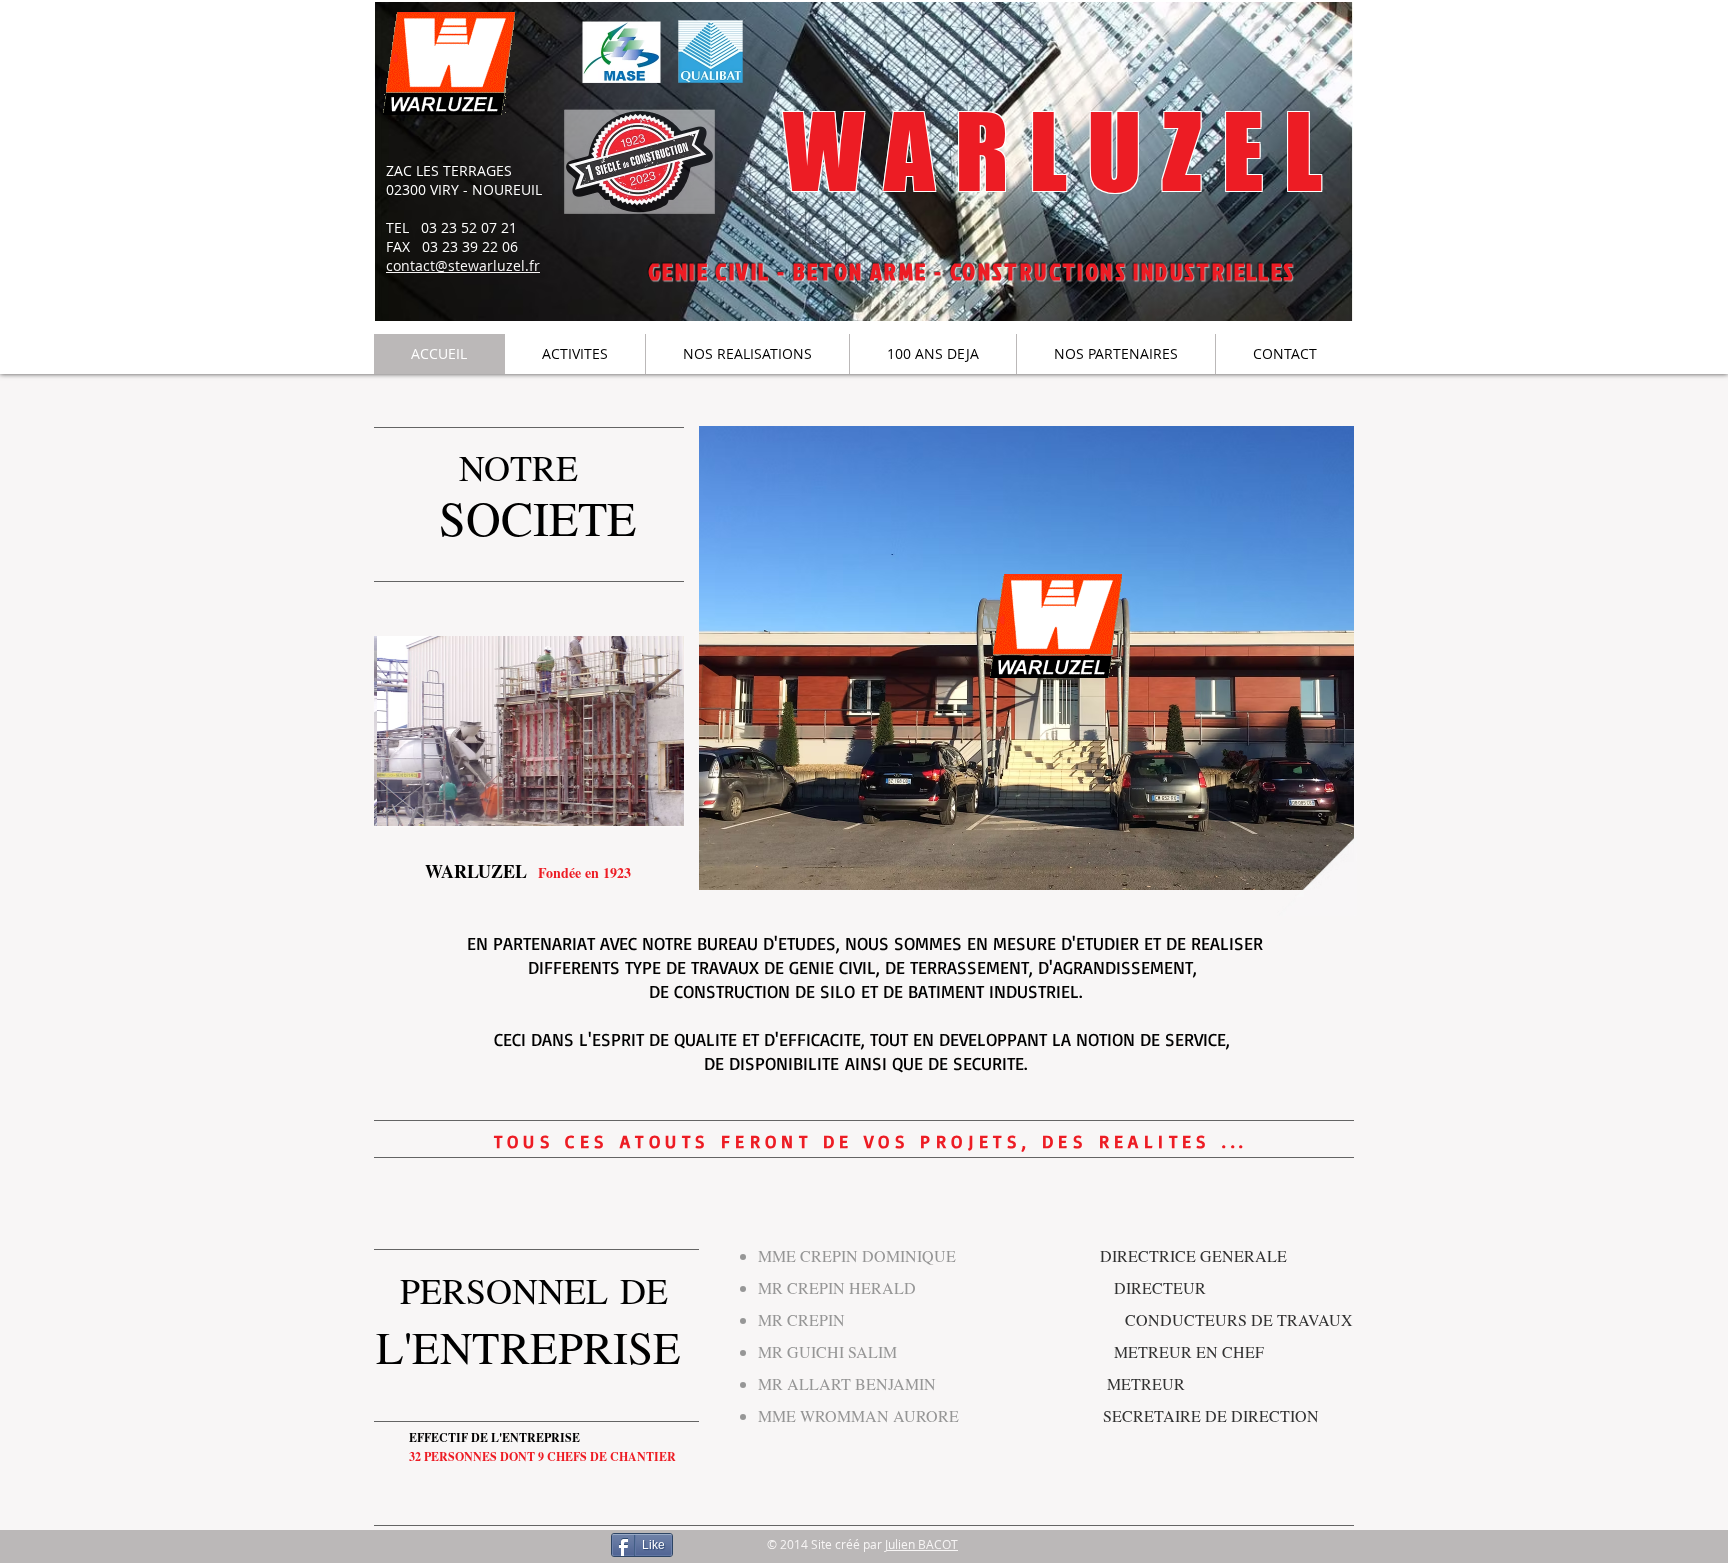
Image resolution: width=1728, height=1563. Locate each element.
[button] (529, 731)
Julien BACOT (921, 1544)
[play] (654, 796)
